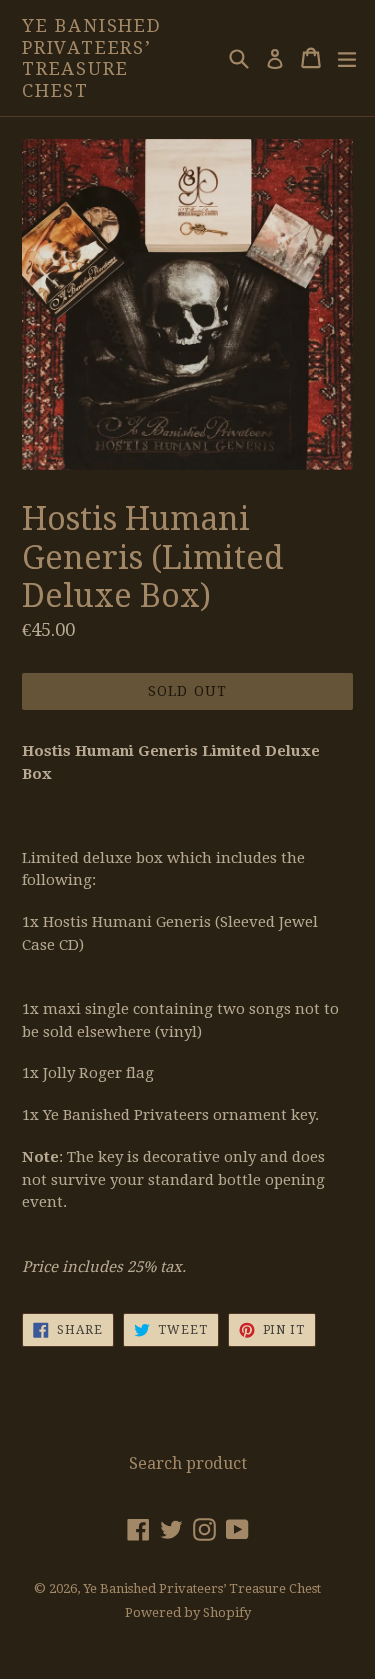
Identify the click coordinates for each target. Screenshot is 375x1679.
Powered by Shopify (188, 1612)
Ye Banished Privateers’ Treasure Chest (92, 58)
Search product (188, 1463)
